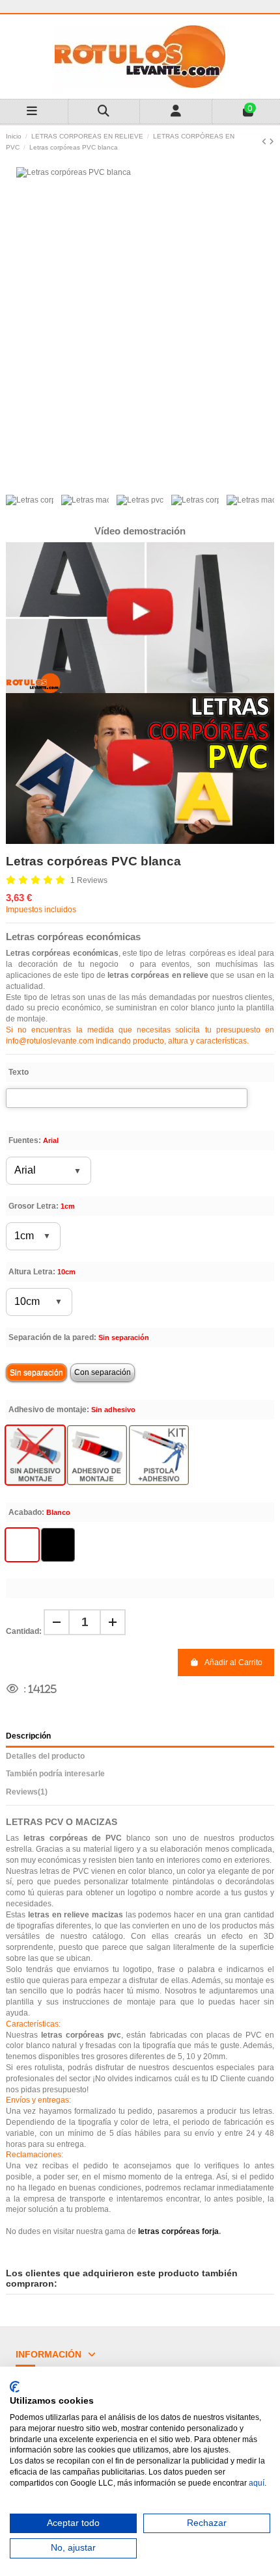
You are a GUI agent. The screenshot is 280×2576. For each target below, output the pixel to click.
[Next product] (272, 142)
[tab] (140, 1794)
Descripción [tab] (28, 1736)
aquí (257, 2483)
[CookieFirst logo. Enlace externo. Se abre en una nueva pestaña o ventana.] (15, 2387)
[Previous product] (265, 142)
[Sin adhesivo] (35, 1455)
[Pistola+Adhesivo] (159, 1455)
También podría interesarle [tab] (55, 1774)
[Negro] (58, 1545)
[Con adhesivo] (97, 1455)
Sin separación (36, 1373)
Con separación (103, 1373)
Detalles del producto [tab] (45, 1756)
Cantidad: (24, 1631)
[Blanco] (22, 1545)
